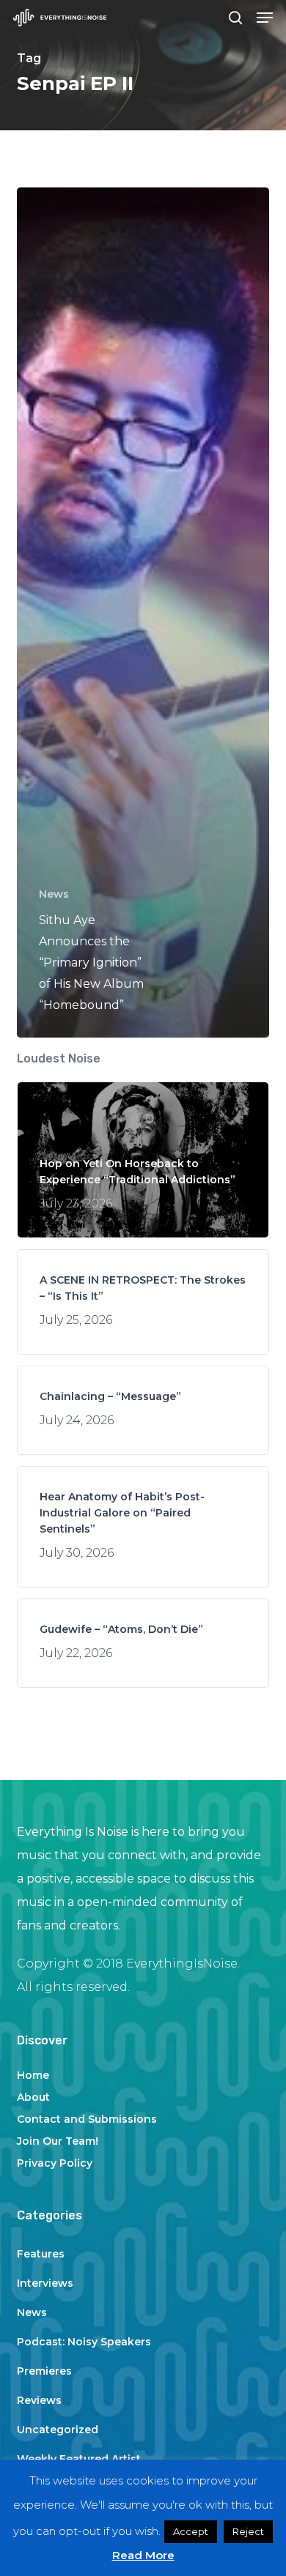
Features (41, 2254)
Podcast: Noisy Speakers (84, 2342)
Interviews (45, 2283)
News (54, 894)
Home (33, 2075)
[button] (265, 18)
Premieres (44, 2371)
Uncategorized (58, 2430)
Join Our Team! (58, 2141)
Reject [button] (248, 2531)
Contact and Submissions (87, 2119)
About (33, 2097)
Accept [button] (191, 2531)
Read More (143, 2555)
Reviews (39, 2400)
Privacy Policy (55, 2163)
